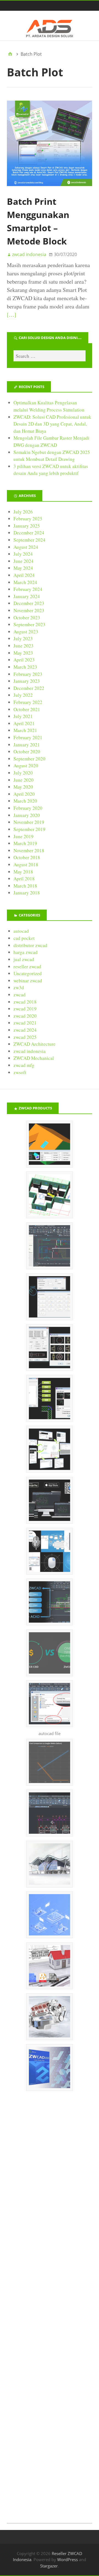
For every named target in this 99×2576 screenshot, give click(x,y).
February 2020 (28, 808)
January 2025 (27, 526)
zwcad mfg (24, 1065)
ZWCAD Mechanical (34, 1058)
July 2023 (23, 638)
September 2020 (29, 759)
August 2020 (26, 766)
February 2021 (28, 737)
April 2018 (24, 879)
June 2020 (24, 780)
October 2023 (27, 618)
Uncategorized (28, 973)
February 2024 (28, 589)
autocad (21, 931)
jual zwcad (24, 959)
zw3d (19, 987)
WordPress (68, 2559)
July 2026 (23, 512)
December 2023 (29, 603)
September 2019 (29, 829)
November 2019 (29, 822)
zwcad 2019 (25, 1009)
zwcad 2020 (25, 1016)
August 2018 (26, 865)
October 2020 (27, 751)
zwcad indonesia (30, 1051)
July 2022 (23, 695)
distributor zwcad (30, 945)
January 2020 (27, 815)
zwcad (20, 995)
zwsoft (20, 1072)
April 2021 (24, 723)
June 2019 (24, 836)
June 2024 (24, 561)
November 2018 (29, 850)
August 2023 (26, 632)
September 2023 (29, 624)
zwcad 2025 (25, 1037)
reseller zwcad (27, 966)
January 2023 (27, 681)
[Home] (10, 54)
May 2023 (23, 653)
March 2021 (25, 730)
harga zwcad (26, 952)
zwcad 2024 (25, 1030)
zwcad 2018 (25, 1002)
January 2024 (27, 596)
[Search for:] (50, 356)
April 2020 (24, 794)
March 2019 (25, 843)
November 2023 (29, 610)
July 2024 (23, 554)
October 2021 (27, 709)
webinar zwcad (28, 981)
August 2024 (26, 547)
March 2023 (25, 667)
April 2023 (24, 660)
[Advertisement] (50, 2315)
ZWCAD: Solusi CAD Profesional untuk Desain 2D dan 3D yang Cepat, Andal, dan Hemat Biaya (52, 424)
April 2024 (24, 575)
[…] (12, 315)
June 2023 (24, 646)
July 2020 (23, 773)
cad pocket (24, 938)
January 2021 (27, 745)
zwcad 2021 (25, 1023)
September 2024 (29, 540)
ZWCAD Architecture (35, 1044)
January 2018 (27, 893)
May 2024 (23, 568)
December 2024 (29, 533)
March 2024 (25, 582)
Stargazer (49, 2566)
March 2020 (25, 801)
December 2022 (29, 688)
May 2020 (23, 787)
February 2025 (28, 519)
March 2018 (25, 886)
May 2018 (23, 872)
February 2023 (28, 674)
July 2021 (23, 716)
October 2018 (27, 857)
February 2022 (28, 702)
